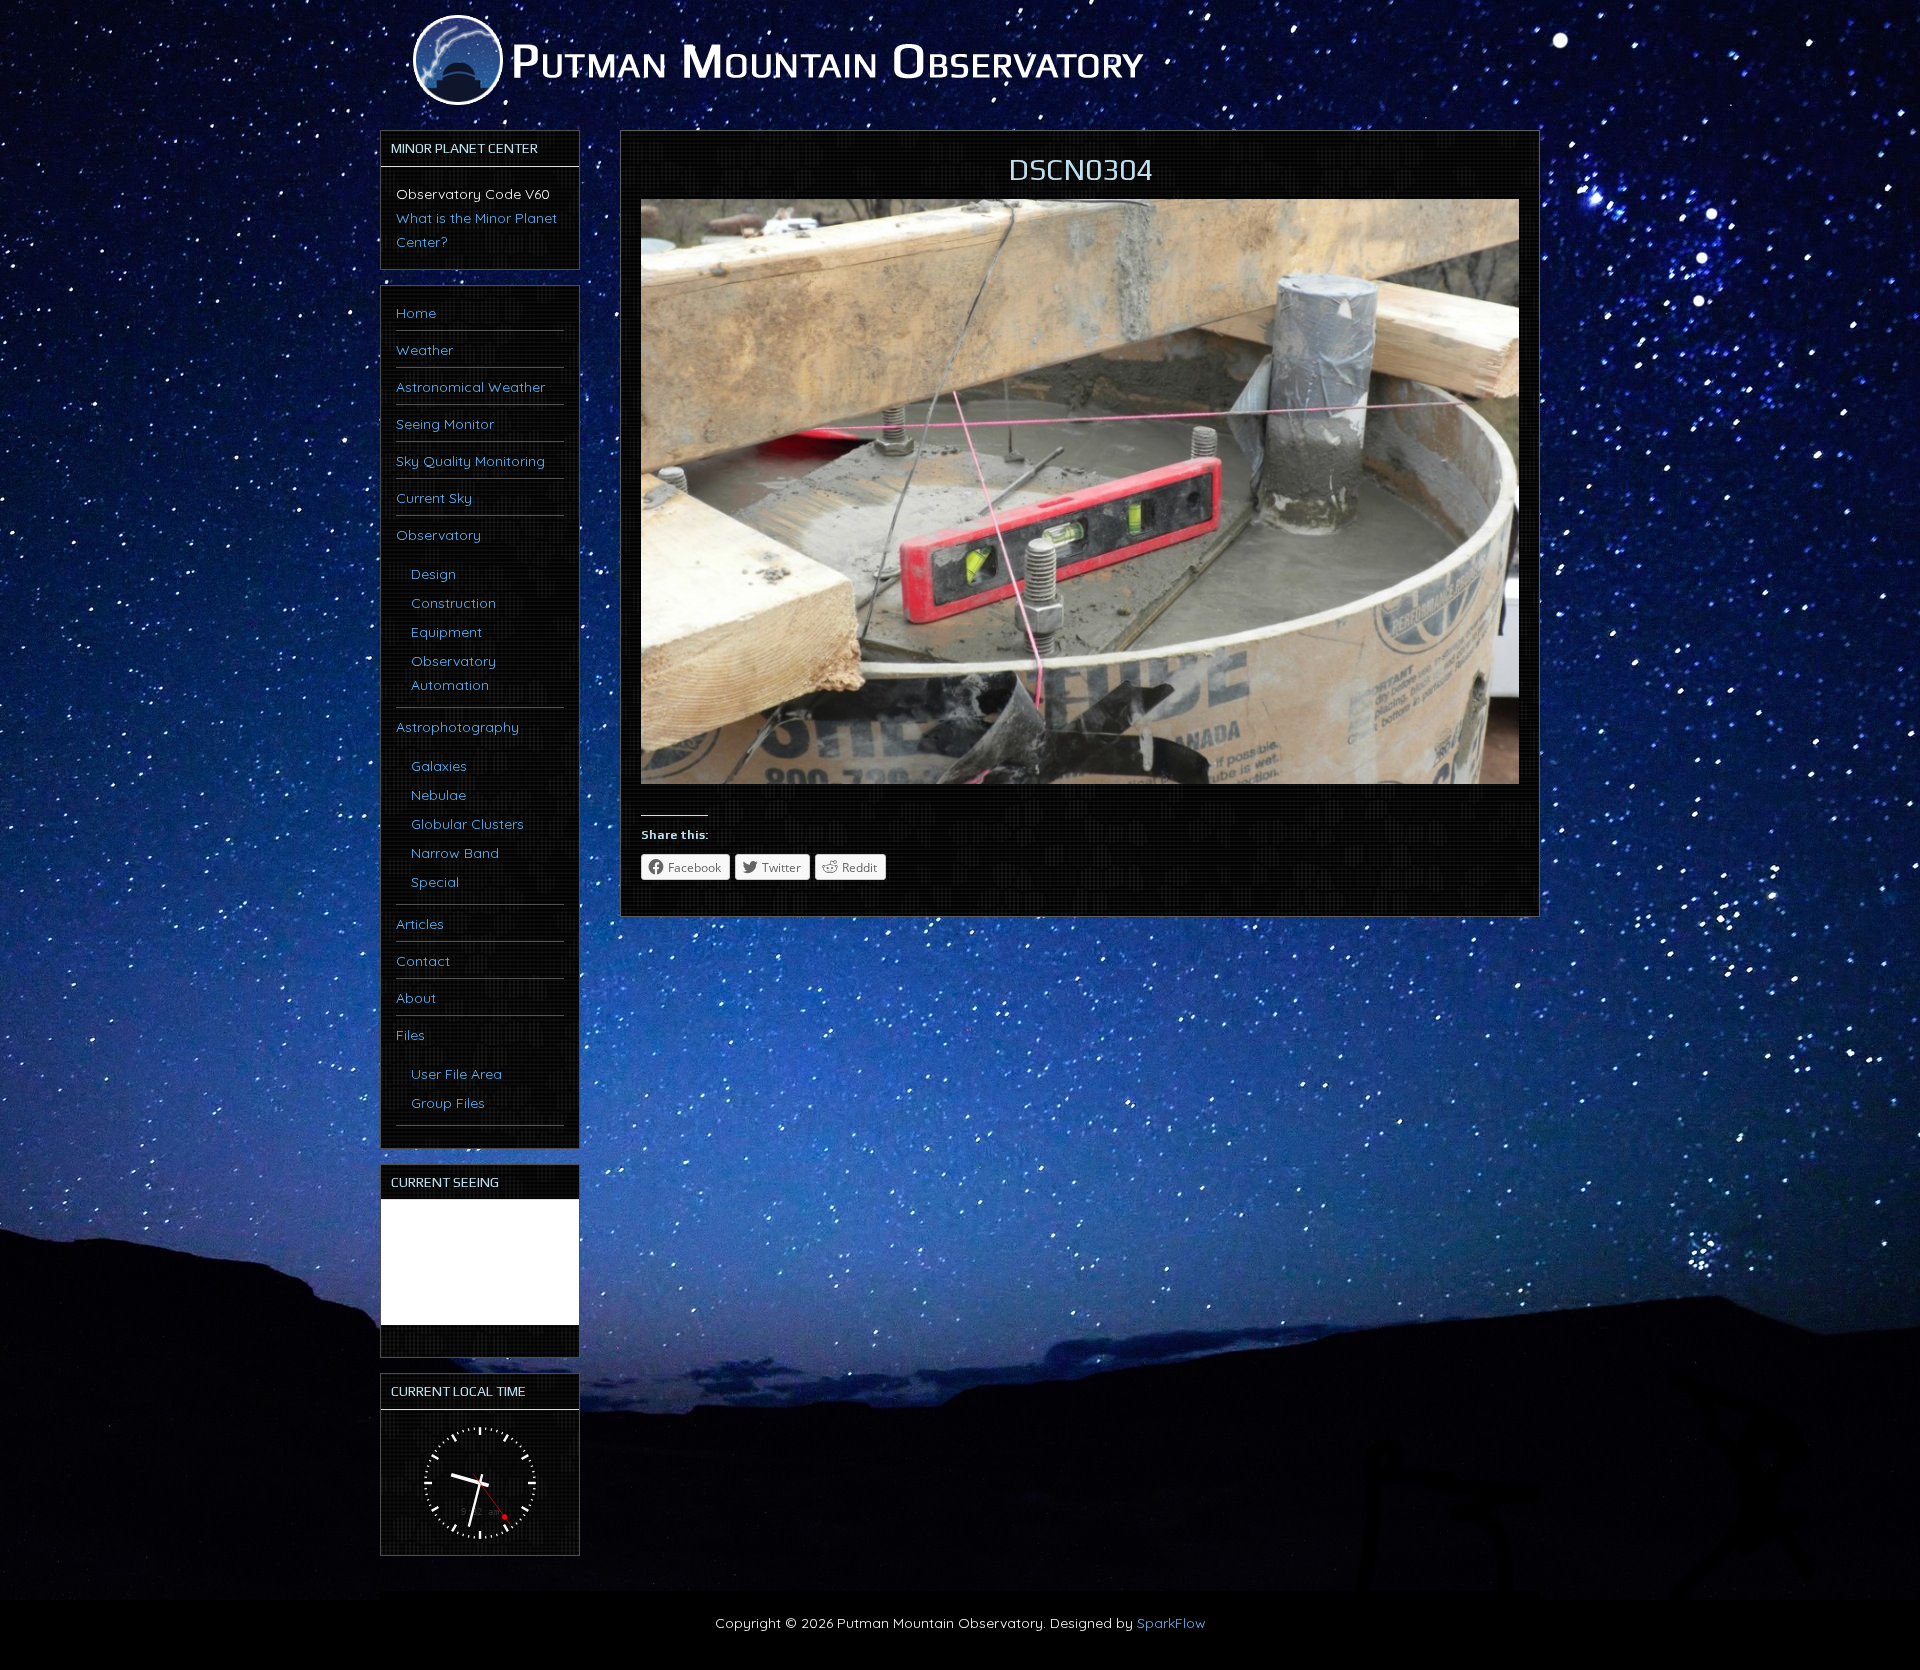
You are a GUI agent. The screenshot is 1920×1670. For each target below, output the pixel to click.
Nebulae (438, 795)
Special (435, 882)
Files (410, 1035)
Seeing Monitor (445, 424)
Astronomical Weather (470, 387)
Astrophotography (457, 727)
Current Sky (434, 498)
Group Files (448, 1103)
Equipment (446, 632)
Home (416, 313)
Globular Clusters (467, 824)
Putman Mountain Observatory (775, 60)
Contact (423, 961)
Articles (420, 924)
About (416, 998)
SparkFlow (1171, 1623)
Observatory (438, 535)
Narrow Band (455, 853)
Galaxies (439, 766)
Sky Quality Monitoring (470, 461)
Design (433, 574)
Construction (453, 603)
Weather (424, 350)
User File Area (456, 1074)
